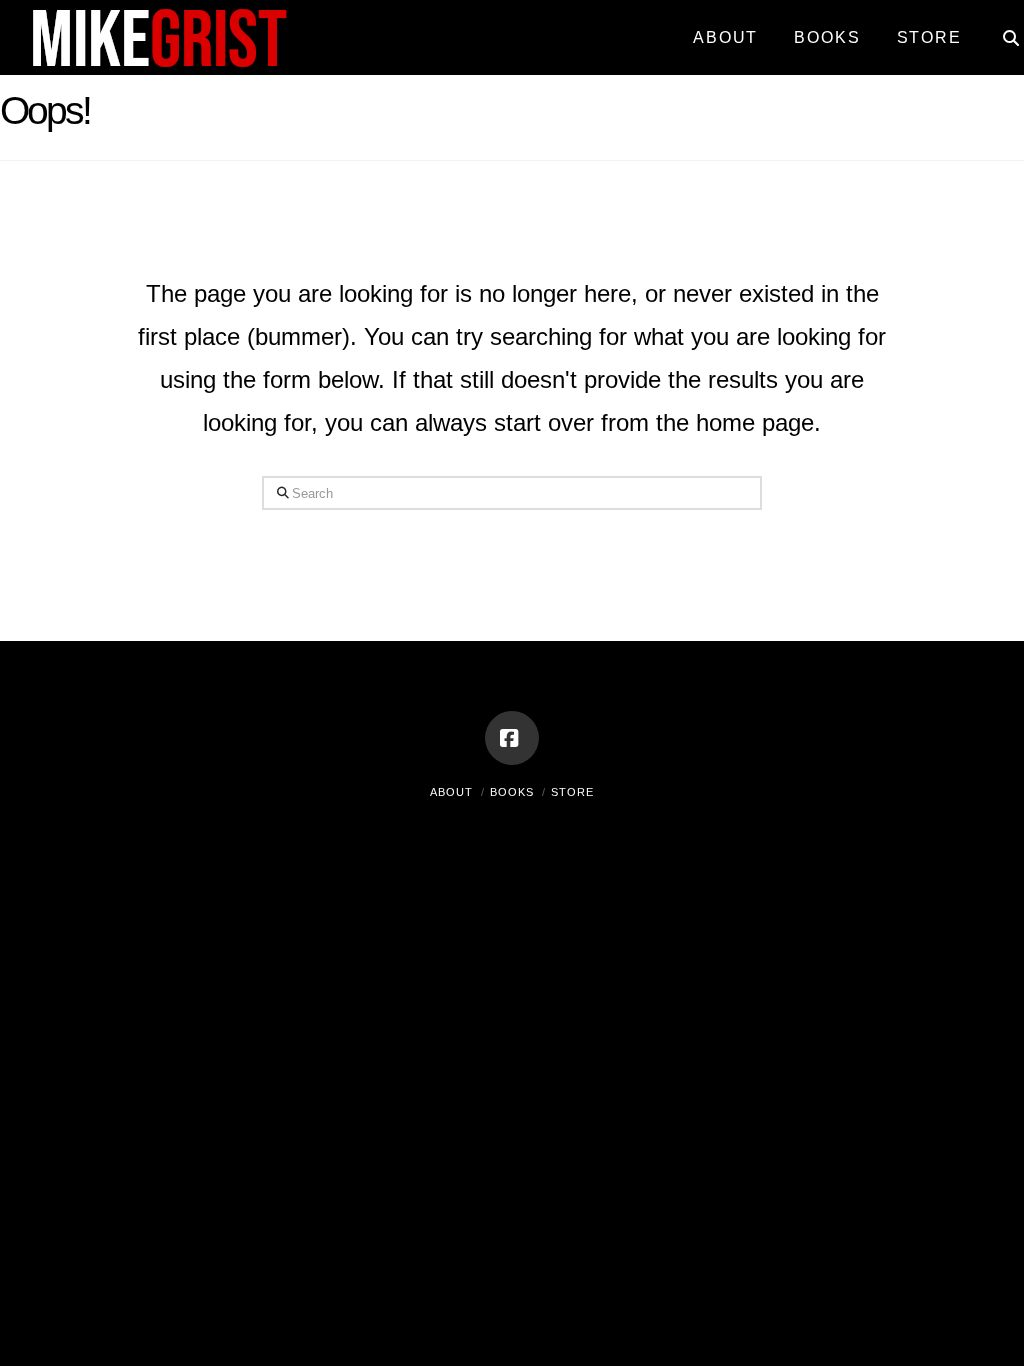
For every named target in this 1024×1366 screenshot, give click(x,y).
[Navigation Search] (1001, 30)
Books (512, 792)
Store (572, 792)
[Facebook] (512, 738)
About (451, 792)
